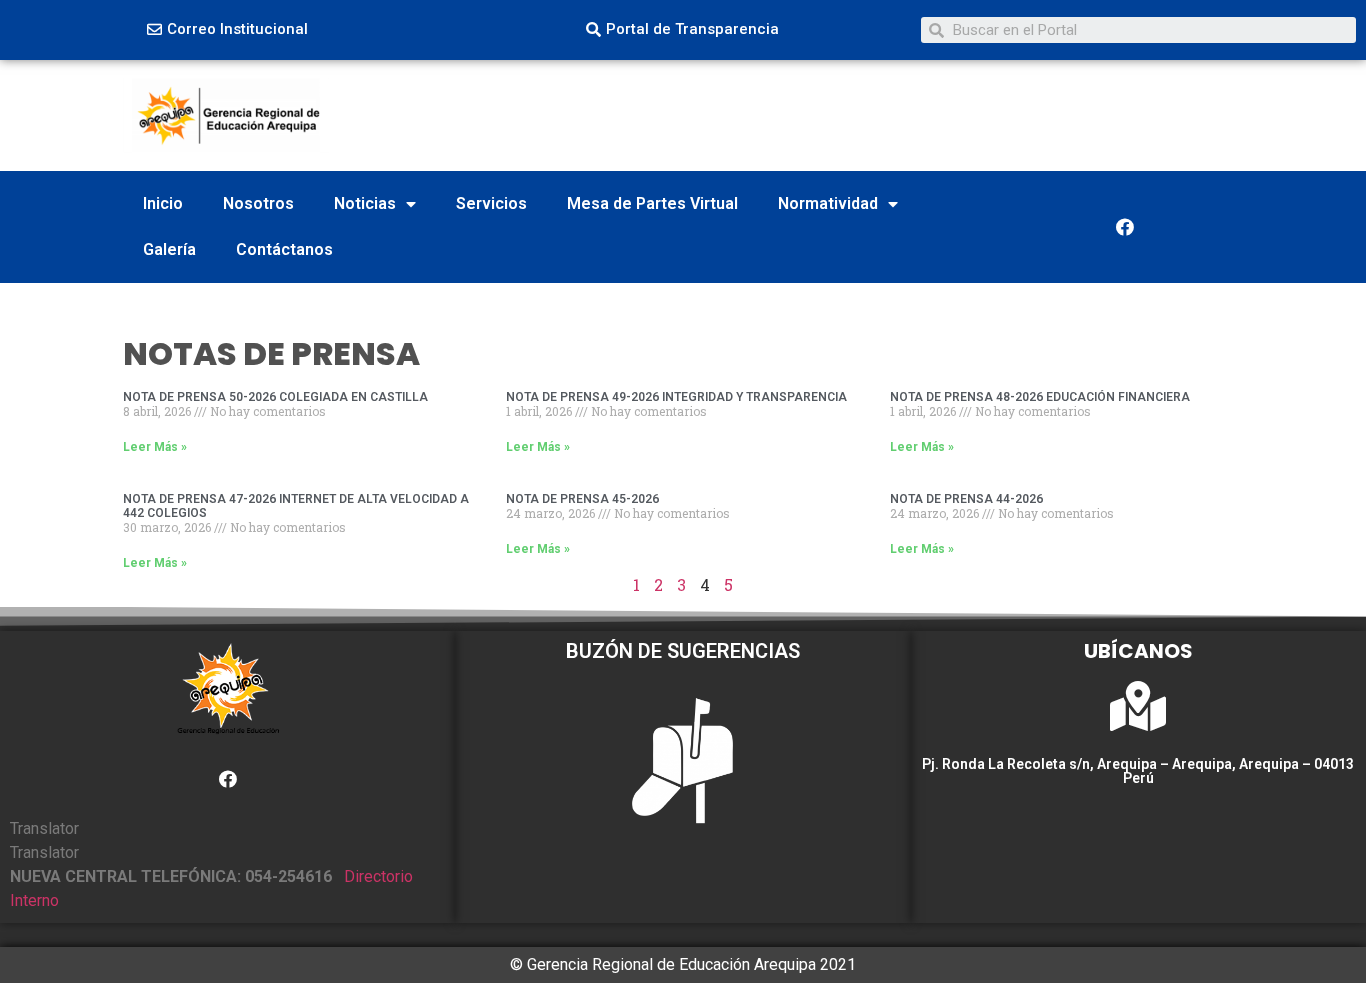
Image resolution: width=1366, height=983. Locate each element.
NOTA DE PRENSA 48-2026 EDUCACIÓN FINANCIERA (1040, 397)
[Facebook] (1125, 227)
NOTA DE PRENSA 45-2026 (582, 499)
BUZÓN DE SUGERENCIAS (683, 651)
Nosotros (258, 203)
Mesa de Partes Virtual (652, 203)
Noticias (365, 203)
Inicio (163, 203)
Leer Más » (155, 447)
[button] (227, 30)
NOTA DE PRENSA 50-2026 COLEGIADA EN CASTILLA (275, 397)
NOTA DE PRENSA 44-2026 (966, 499)
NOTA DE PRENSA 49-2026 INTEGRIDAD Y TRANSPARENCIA (676, 397)
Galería (169, 249)
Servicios (491, 203)
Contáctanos (284, 249)
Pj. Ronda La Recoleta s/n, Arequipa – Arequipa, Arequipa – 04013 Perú (1138, 771)
